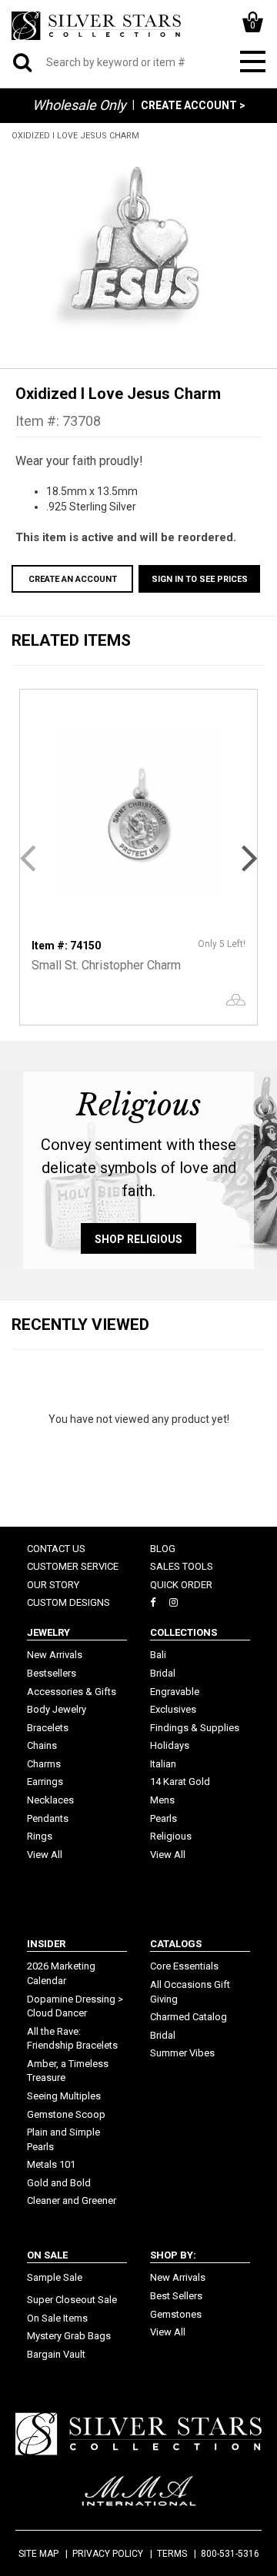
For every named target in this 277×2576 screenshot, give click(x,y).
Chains (42, 1745)
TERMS (172, 2554)
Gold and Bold (59, 2183)
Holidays (170, 1745)
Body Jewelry (57, 1709)
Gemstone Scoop (66, 2114)
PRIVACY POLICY (108, 2554)
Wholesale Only (79, 105)
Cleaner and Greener (72, 2200)
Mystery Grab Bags (69, 2336)
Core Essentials (184, 1966)
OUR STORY (53, 1585)
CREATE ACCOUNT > (193, 105)
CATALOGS (176, 1944)
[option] (138, 247)
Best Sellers (176, 2296)
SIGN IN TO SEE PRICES (200, 579)
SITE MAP (38, 2554)
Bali (158, 1655)
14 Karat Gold (180, 1782)
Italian (163, 1764)
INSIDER (46, 1944)
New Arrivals (55, 1655)
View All (45, 1855)
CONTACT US (56, 1549)
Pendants (48, 1818)
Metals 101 (51, 2164)
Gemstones (176, 2314)
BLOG (163, 1549)
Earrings (45, 1782)
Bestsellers (52, 1673)
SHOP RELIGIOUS (138, 1239)
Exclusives (173, 1709)
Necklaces (50, 1800)
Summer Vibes (182, 2053)
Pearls (164, 1818)
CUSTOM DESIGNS (68, 1602)
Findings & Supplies (195, 1728)
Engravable (175, 1692)
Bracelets (48, 1728)
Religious (171, 1836)
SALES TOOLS (182, 1566)
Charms (44, 1764)
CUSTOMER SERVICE (73, 1566)
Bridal (163, 1673)
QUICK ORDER (181, 1585)
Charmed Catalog (189, 2017)
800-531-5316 (230, 2554)
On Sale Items (57, 2318)
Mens (162, 1800)
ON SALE (47, 2255)
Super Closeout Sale (72, 2300)
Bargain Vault (56, 2354)
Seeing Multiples (64, 2096)
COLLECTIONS (184, 1632)
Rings (40, 1836)
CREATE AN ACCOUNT (73, 579)
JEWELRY (48, 1632)
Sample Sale (55, 2277)
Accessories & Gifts (72, 1692)
